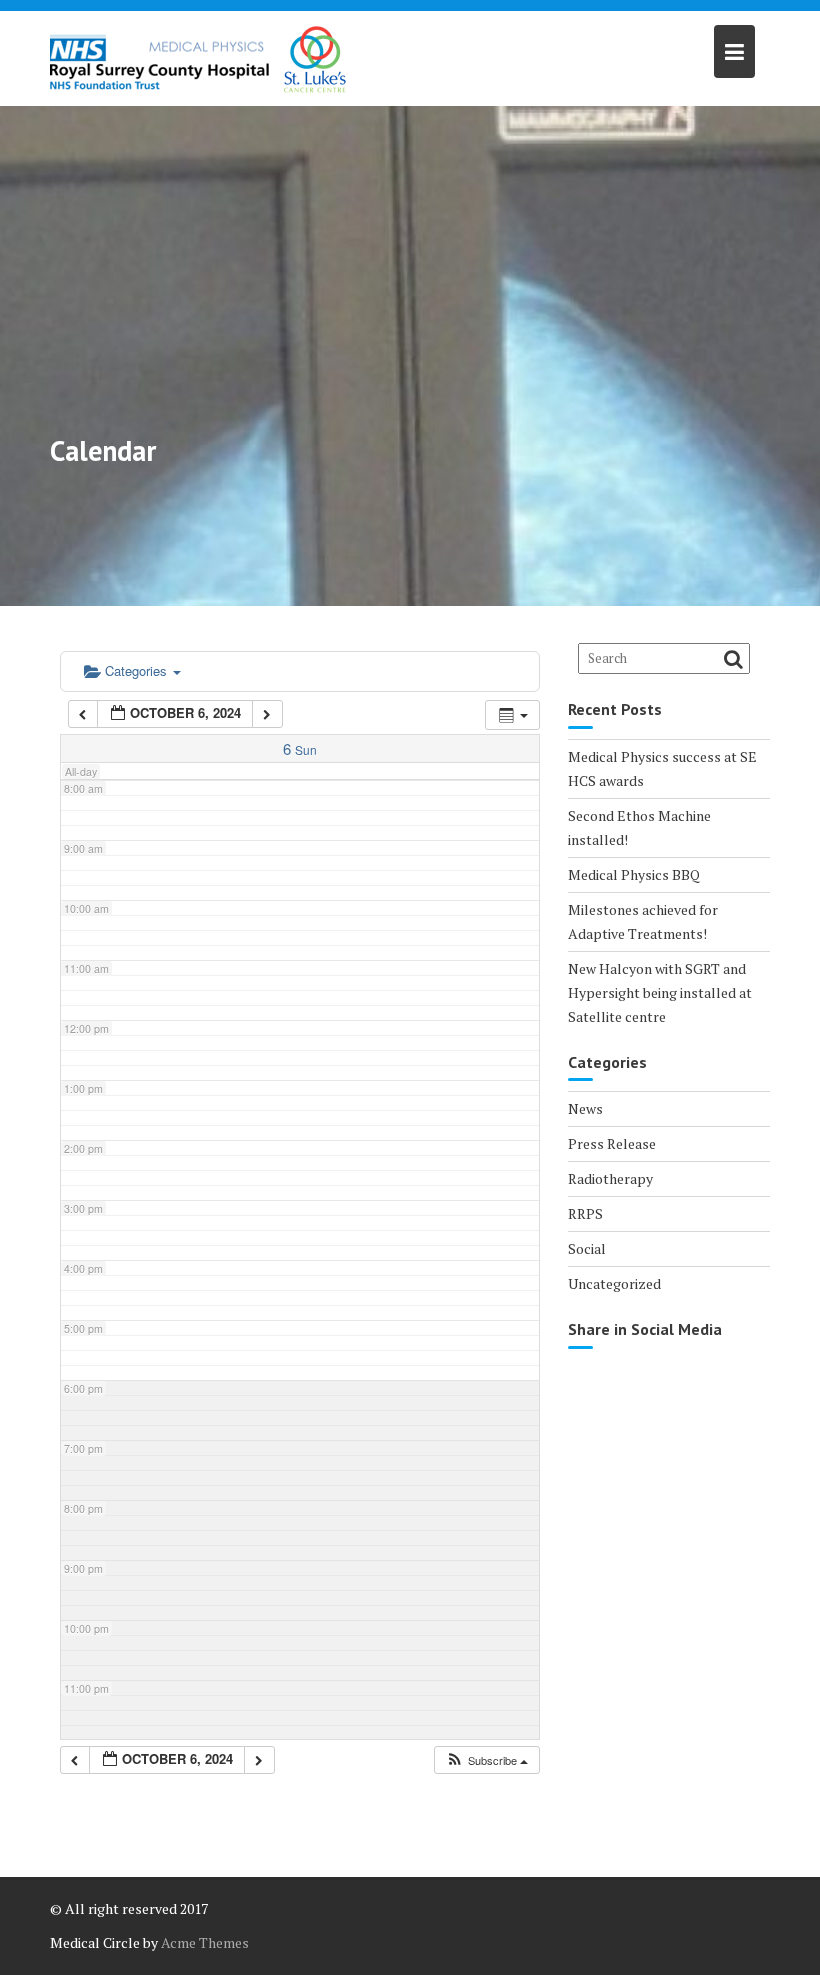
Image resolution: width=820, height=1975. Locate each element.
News (585, 1108)
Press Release (612, 1143)
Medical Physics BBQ (634, 874)
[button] (486, 1760)
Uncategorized (614, 1283)
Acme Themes (205, 1942)
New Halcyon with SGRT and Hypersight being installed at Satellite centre (660, 992)
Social (587, 1248)
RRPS (585, 1213)
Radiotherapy (610, 1178)
